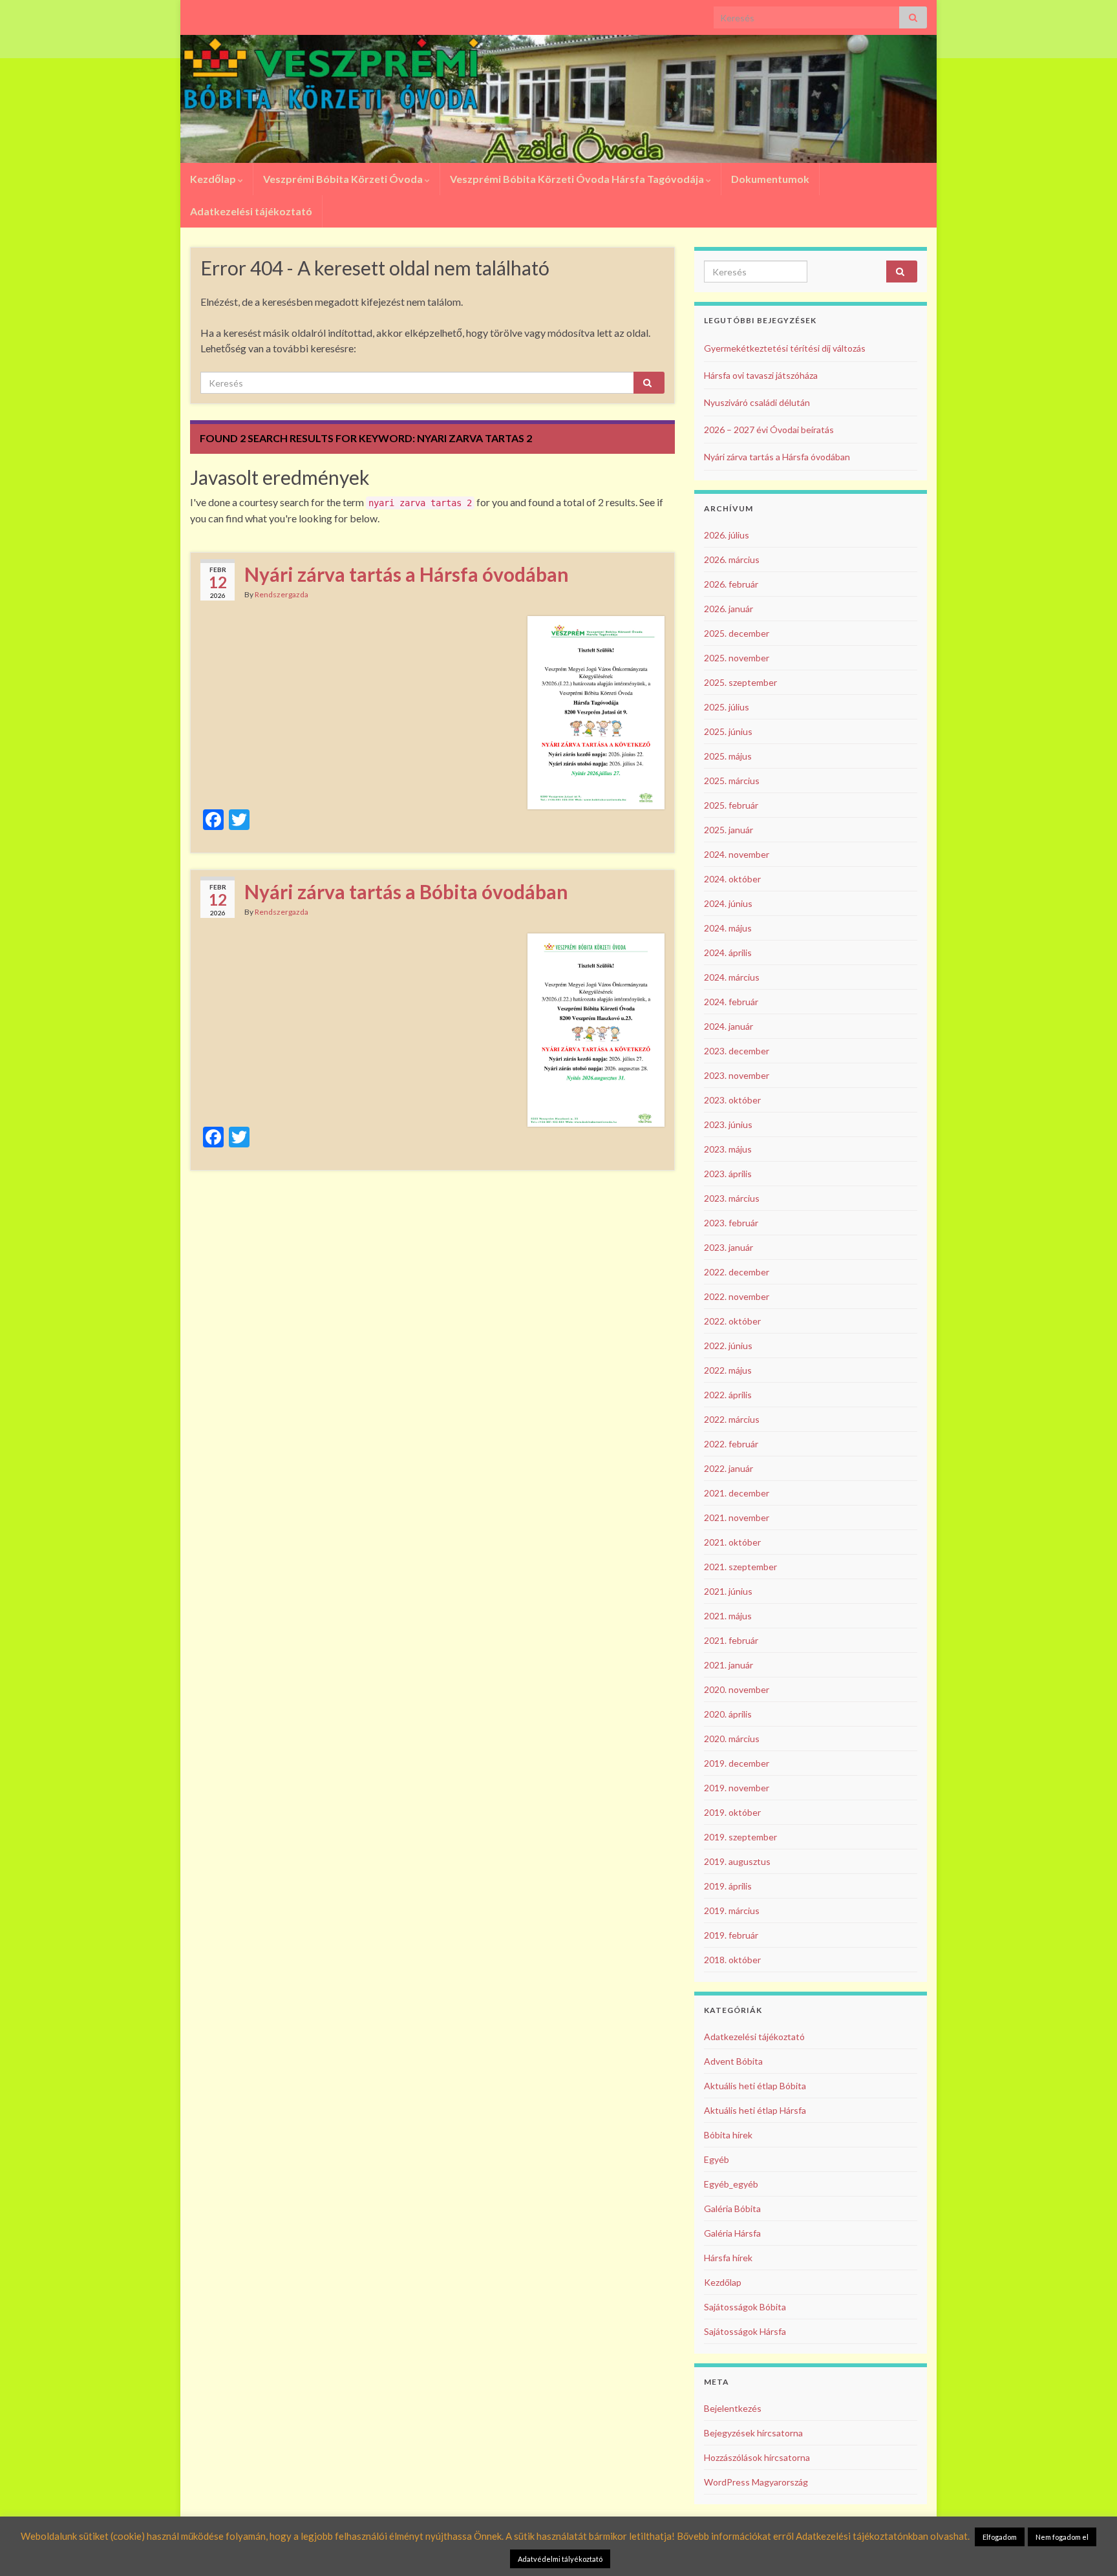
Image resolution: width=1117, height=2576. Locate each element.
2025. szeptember (740, 682)
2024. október (732, 879)
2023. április (728, 1174)
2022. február (731, 1444)
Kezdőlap (214, 179)
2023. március (732, 1198)
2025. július (727, 707)
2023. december (737, 1051)
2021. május (728, 1616)
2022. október (732, 1321)
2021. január (729, 1665)
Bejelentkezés (733, 2408)
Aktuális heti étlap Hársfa (755, 2110)
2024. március (732, 977)
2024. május (728, 928)
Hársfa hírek (728, 2258)
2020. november (737, 1689)
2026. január (729, 609)
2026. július (727, 535)
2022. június (728, 1346)
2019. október (732, 1812)
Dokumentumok (770, 179)
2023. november (737, 1075)
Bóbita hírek (728, 2135)
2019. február (731, 1935)
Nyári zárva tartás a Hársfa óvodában (407, 574)
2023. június (728, 1124)
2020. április (728, 1714)
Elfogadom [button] (1000, 2537)
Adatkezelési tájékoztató (251, 211)
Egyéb (717, 2159)
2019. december (737, 1763)
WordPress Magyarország (756, 2482)
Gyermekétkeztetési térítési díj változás (785, 348)
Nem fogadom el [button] (1062, 2537)
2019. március (732, 1911)
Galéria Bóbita (732, 2209)
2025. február (731, 805)
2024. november (737, 854)
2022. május (728, 1370)
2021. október (732, 1542)
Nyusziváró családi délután (757, 402)
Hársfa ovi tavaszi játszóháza (761, 375)
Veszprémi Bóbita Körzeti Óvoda (344, 179)
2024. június (728, 903)
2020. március (732, 1739)
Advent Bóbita (733, 2061)
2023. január (729, 1247)
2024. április (728, 953)
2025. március (732, 781)
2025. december (737, 633)
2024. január (729, 1026)
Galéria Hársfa (732, 2233)
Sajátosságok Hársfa (745, 2331)
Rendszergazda (282, 594)
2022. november (737, 1296)
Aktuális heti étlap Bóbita (755, 2086)
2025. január (729, 830)
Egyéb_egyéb (731, 2184)
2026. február (731, 584)
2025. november (737, 658)
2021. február (731, 1640)
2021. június (728, 1591)
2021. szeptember (740, 1567)
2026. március (732, 559)
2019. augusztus (737, 1861)
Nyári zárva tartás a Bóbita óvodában (406, 891)
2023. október (732, 1100)
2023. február (731, 1223)
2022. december (737, 1272)
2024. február (731, 1002)
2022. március (732, 1419)
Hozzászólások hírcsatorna (757, 2457)
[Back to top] (1088, 2547)
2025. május (728, 756)
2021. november (737, 1517)
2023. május (728, 1149)
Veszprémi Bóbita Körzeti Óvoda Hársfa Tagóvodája (578, 179)
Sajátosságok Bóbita (745, 2307)
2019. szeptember (740, 1837)
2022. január (729, 1468)
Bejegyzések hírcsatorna (753, 2433)
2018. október (732, 1960)
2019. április (728, 1886)
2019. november (737, 1788)
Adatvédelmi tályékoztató (560, 2559)
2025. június (728, 731)
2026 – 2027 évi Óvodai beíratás (769, 430)
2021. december (737, 1493)
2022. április (728, 1395)
